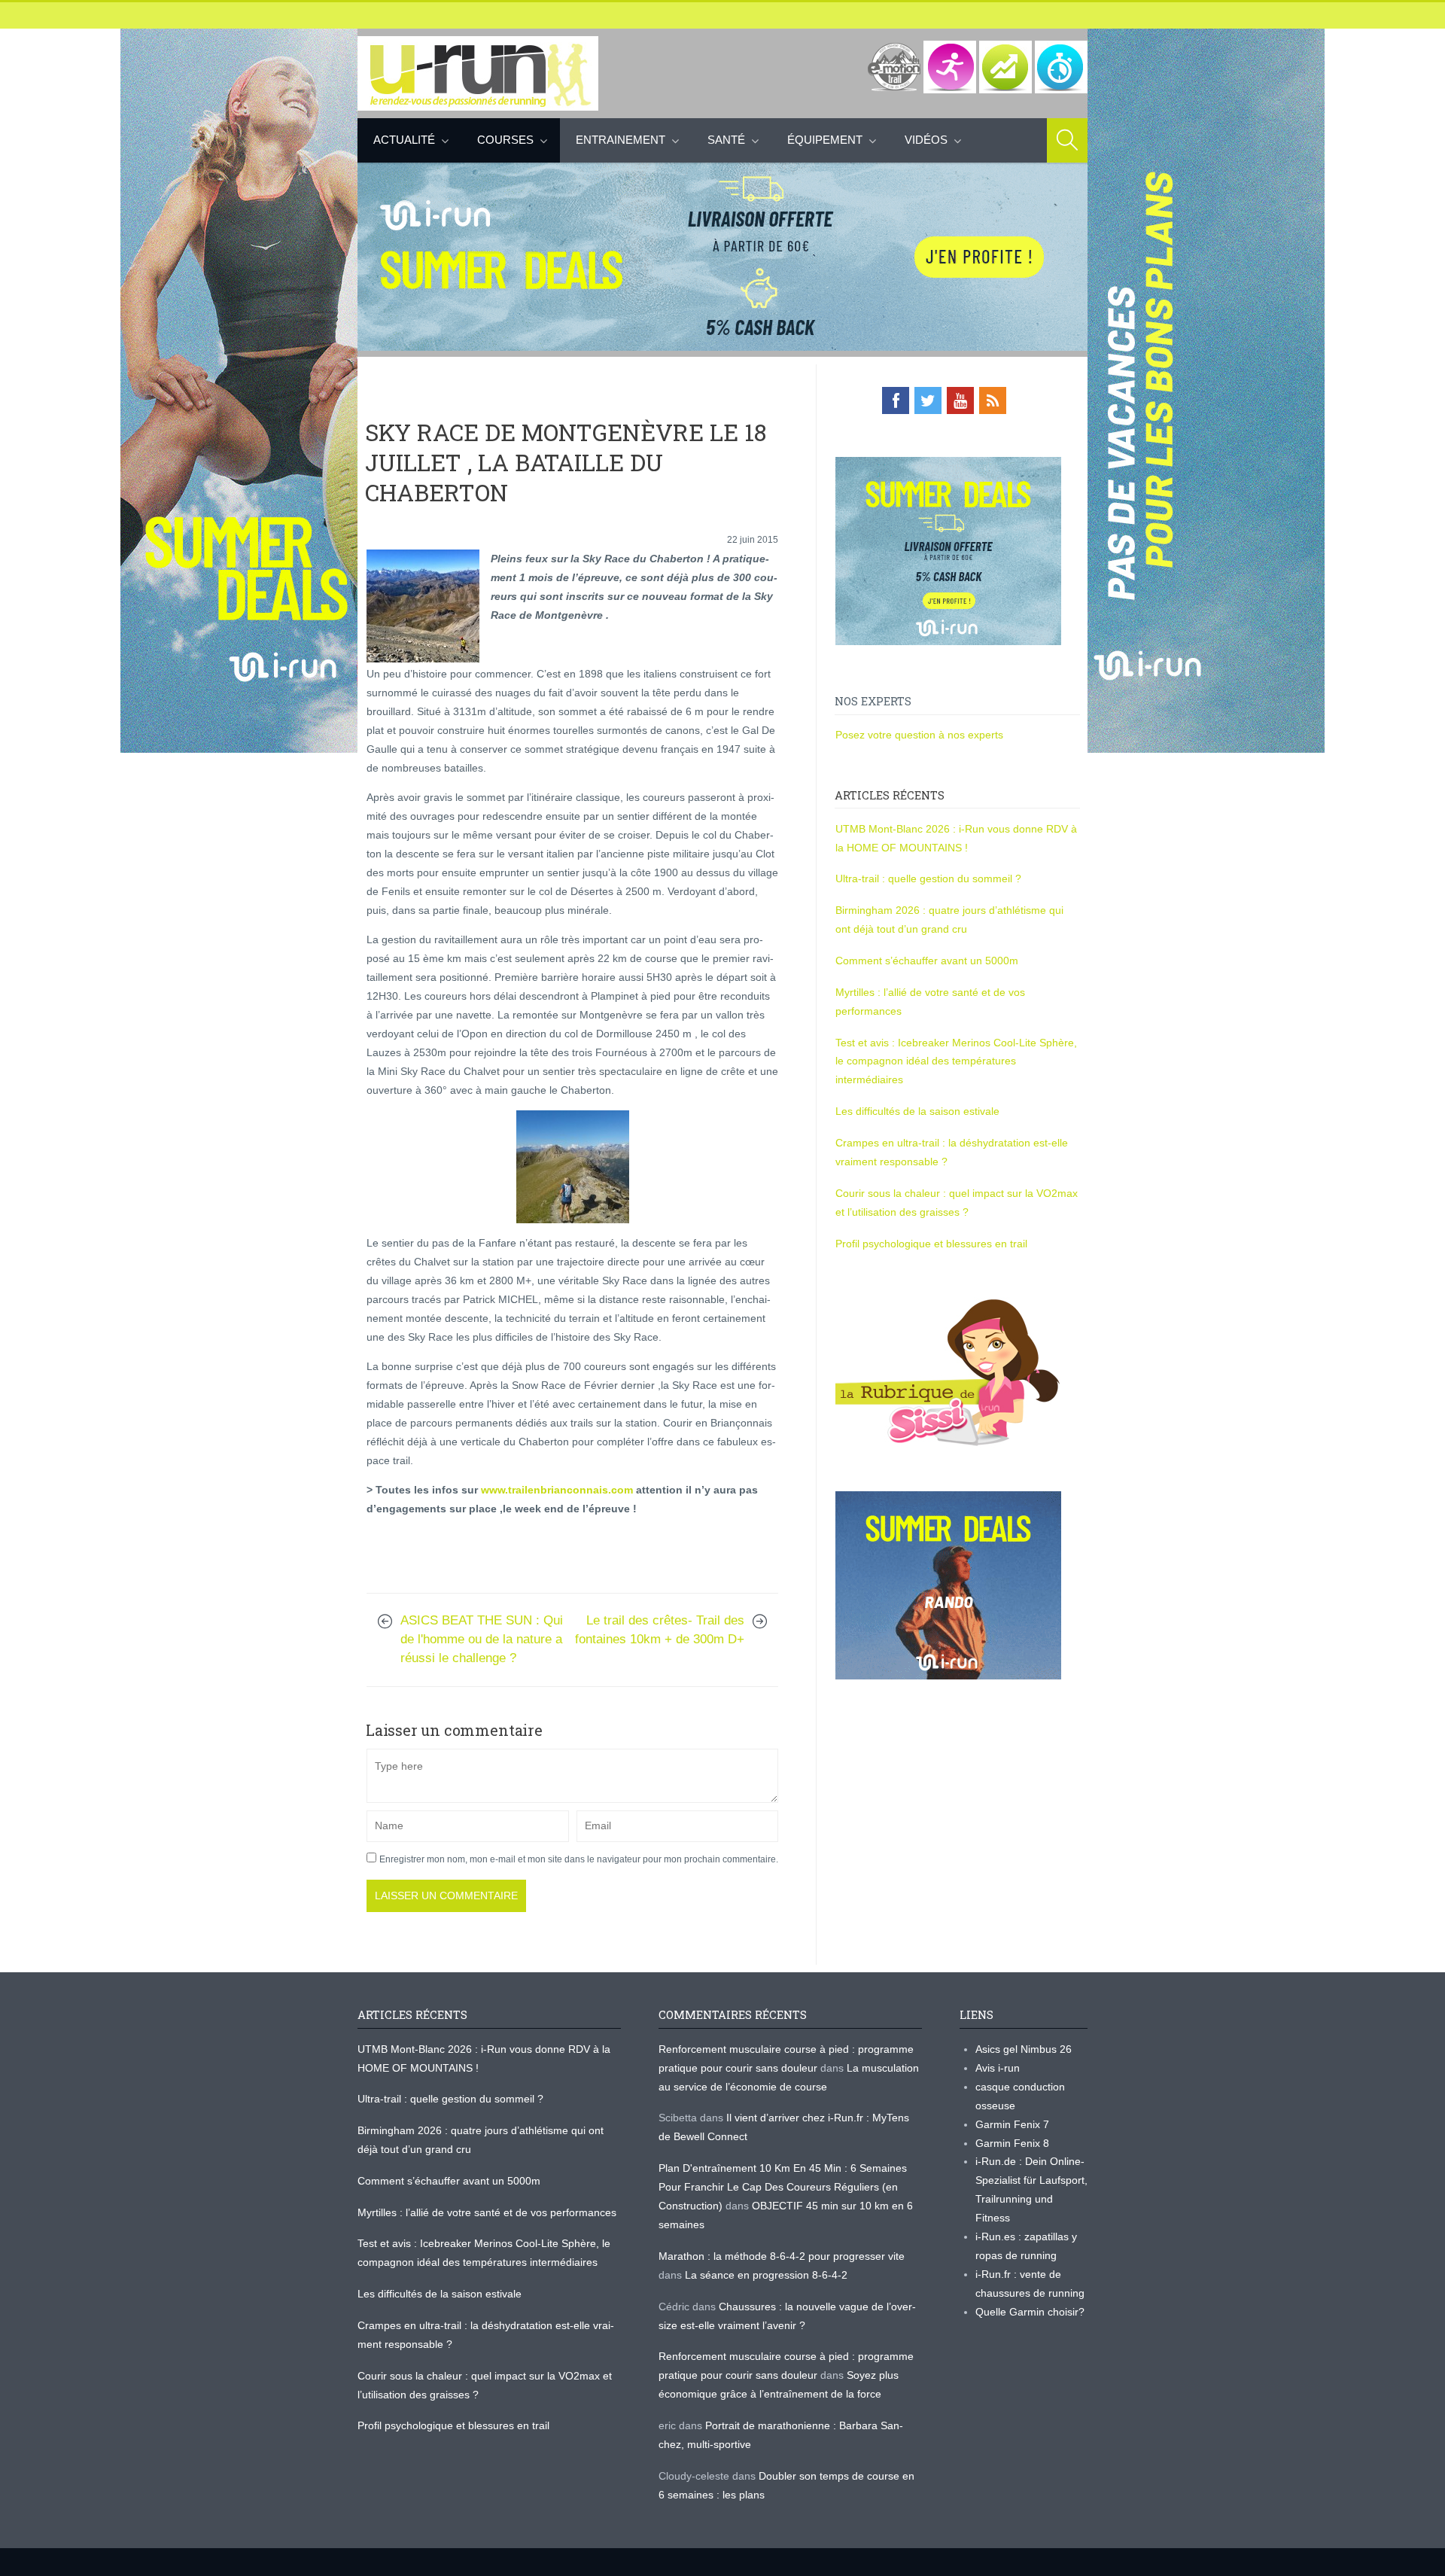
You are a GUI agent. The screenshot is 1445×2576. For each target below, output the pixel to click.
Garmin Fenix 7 (1012, 2124)
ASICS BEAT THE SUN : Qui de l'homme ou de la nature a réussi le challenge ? (482, 1639)
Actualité (404, 140)
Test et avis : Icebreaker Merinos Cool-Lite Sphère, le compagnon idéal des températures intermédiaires (956, 1061)
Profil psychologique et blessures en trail (931, 1244)
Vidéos (926, 140)
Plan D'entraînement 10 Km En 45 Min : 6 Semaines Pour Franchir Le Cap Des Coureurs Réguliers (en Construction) (783, 2187)
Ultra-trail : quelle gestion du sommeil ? (928, 878)
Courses (505, 140)
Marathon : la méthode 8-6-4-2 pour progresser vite (782, 2256)
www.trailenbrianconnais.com (557, 1490)
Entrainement (621, 140)
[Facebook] (896, 400)
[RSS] (993, 400)
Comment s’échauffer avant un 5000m (928, 961)
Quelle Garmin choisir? (1030, 2312)
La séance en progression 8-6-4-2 (766, 2275)
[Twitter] (928, 400)
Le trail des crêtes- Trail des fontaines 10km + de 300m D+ (660, 1630)
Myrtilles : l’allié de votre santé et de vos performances (488, 2212)
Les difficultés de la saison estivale (917, 1111)
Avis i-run (998, 2068)
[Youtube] (960, 400)
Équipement (825, 140)
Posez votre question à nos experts (919, 735)
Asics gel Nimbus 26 (1024, 2049)
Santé (726, 140)
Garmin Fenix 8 (1012, 2143)
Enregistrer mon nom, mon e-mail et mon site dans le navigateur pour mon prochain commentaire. (579, 1859)
